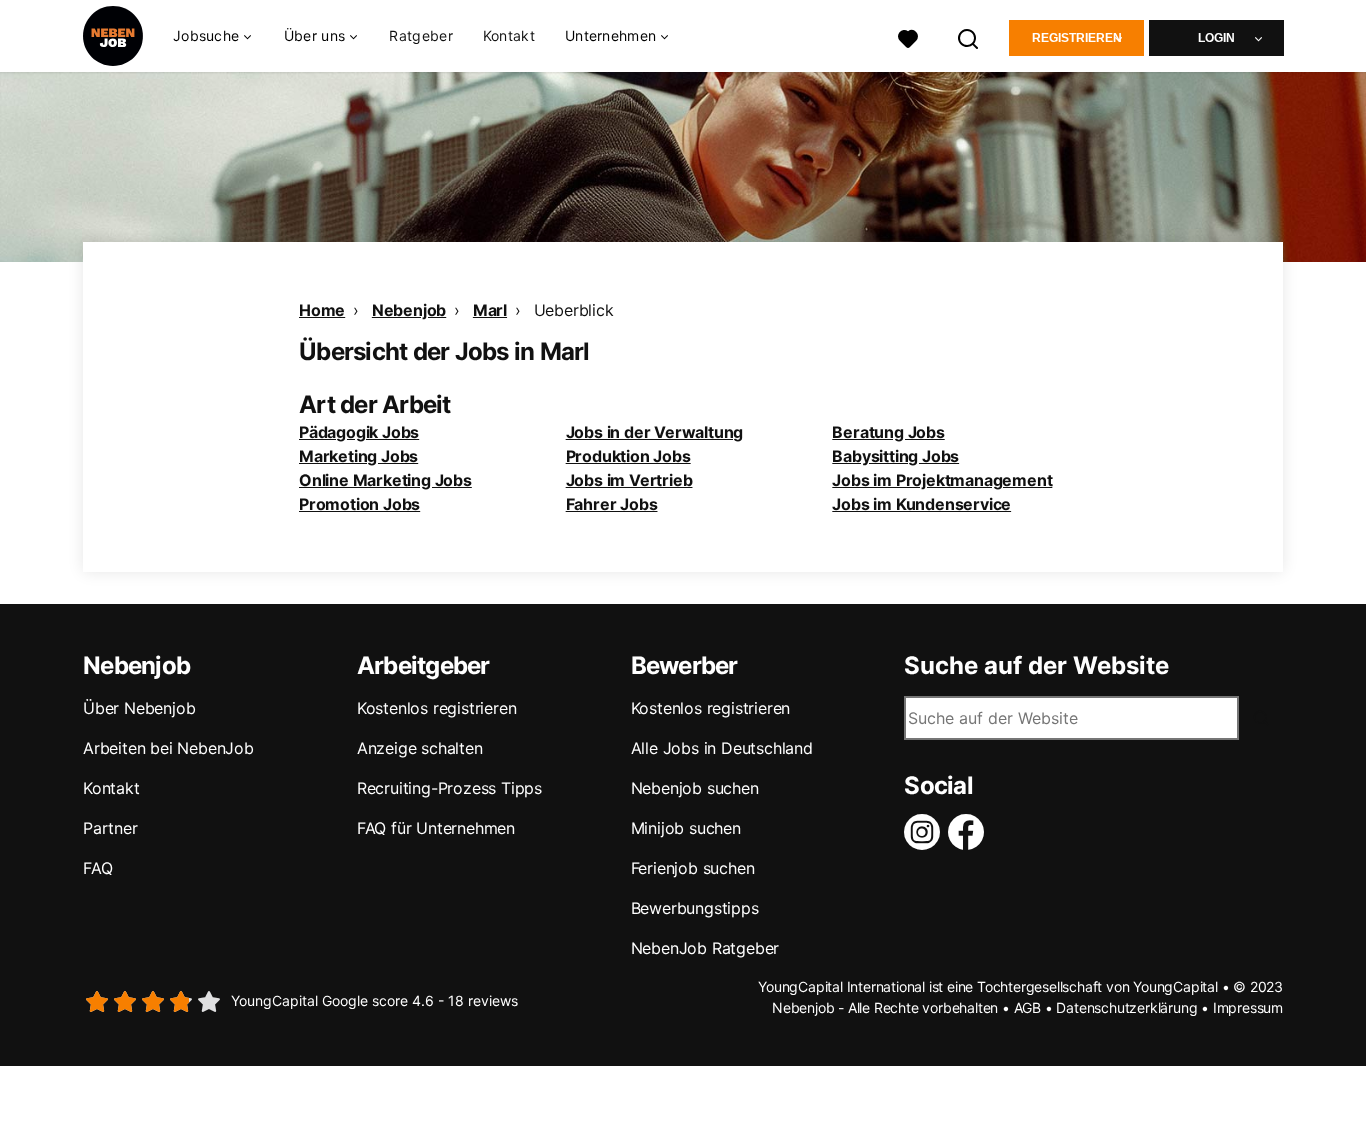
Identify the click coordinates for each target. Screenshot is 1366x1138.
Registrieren (1077, 38)
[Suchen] (969, 36)
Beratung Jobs (888, 432)
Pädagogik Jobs (359, 432)
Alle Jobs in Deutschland (722, 748)
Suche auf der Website (1036, 666)
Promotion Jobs (359, 504)
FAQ (97, 868)
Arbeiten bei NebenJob (168, 748)
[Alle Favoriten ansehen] (908, 36)
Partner (110, 828)
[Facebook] (970, 832)
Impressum (1248, 1007)
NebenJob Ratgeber (705, 948)
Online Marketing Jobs (385, 480)
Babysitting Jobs (895, 456)
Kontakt (509, 35)
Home (322, 310)
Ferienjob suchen (693, 868)
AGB (1027, 1007)
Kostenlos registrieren (437, 708)
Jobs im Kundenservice (921, 504)
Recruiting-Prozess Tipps (449, 788)
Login (1216, 38)
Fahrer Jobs (612, 504)
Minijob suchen (686, 828)
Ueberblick (574, 310)
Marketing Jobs (358, 456)
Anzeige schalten (420, 748)
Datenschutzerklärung (1126, 1007)
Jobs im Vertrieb (629, 480)
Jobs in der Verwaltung (655, 432)
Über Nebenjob (139, 708)
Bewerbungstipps (695, 908)
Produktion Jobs (628, 456)
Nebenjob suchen (695, 788)
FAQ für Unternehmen (436, 828)
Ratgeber (420, 35)
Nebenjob (409, 310)
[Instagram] (926, 832)
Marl (490, 310)
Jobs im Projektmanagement (942, 480)
